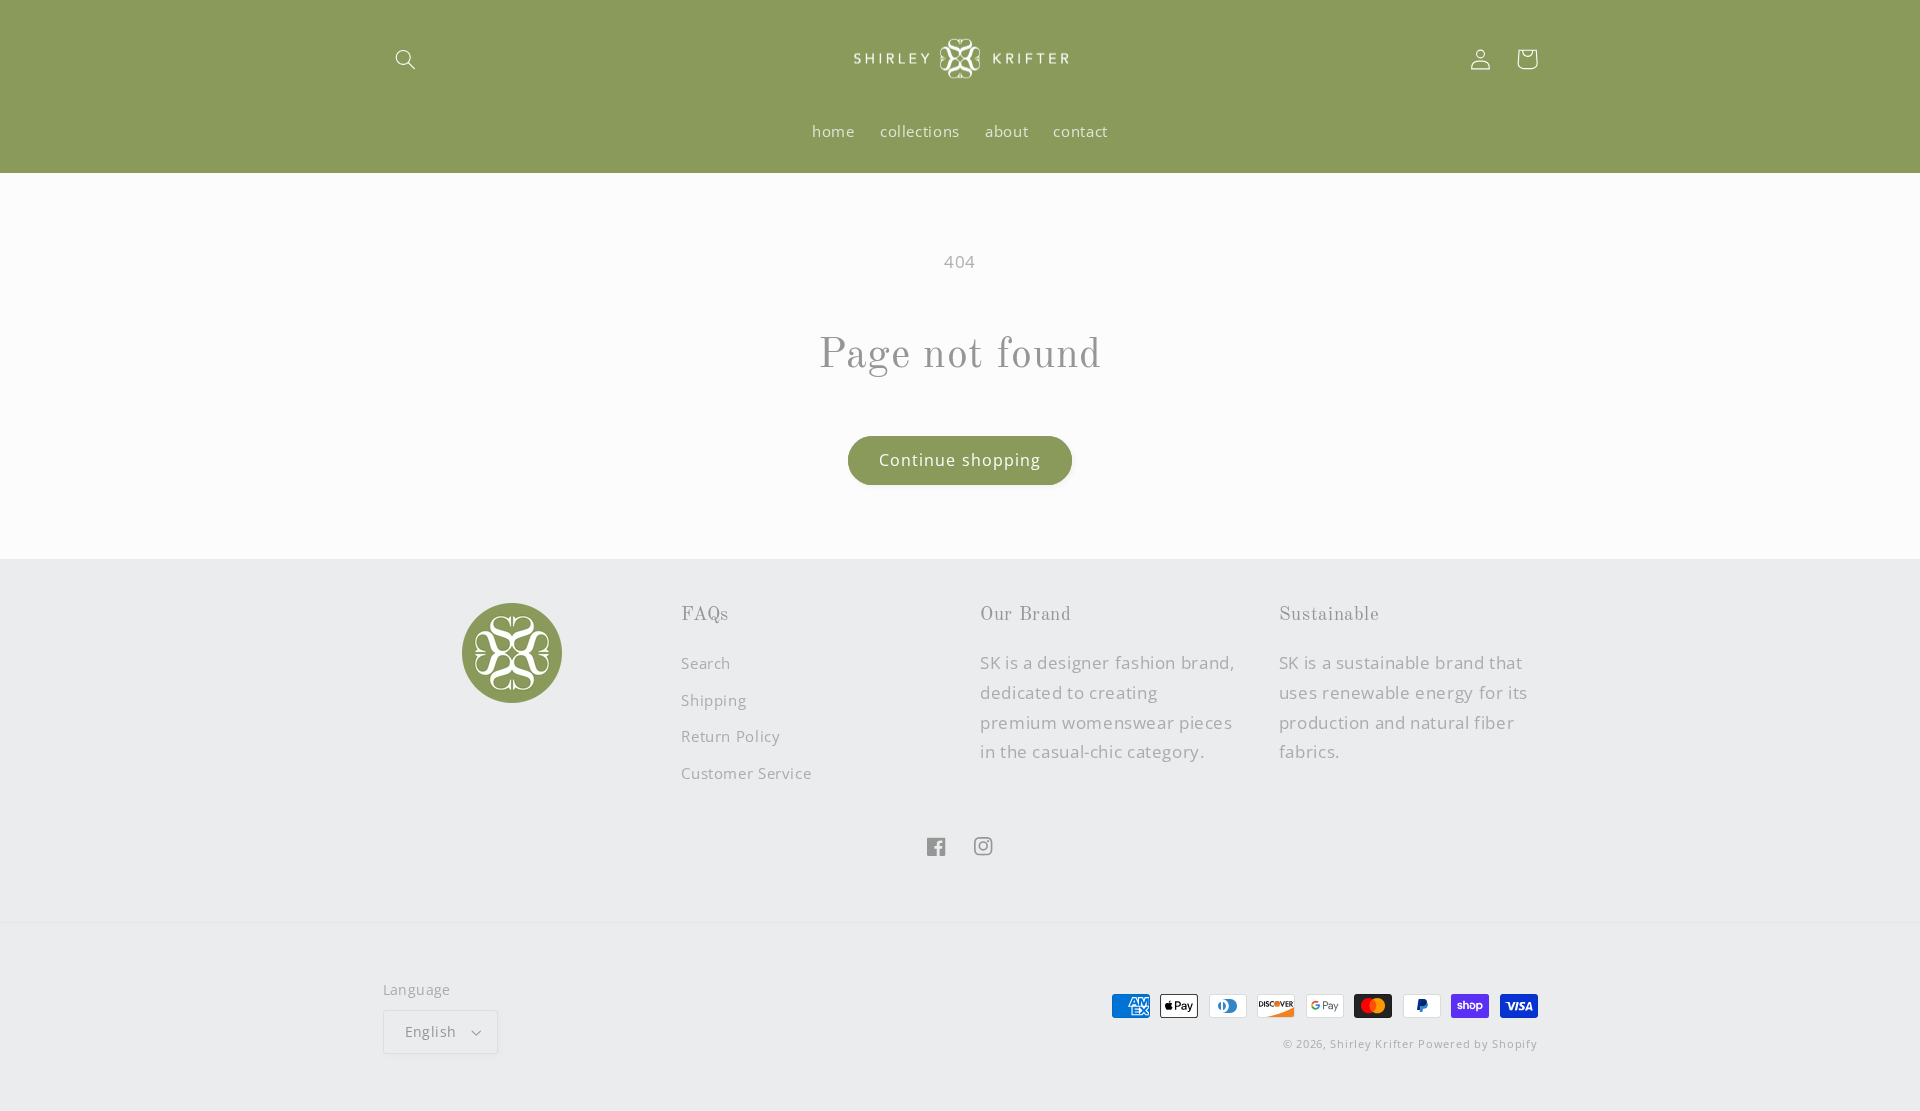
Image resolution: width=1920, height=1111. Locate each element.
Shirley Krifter (1372, 1044)
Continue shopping (960, 460)
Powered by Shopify (1477, 1044)
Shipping (713, 700)
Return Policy (730, 736)
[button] (406, 59)
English (431, 1031)
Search (706, 663)
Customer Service (746, 773)
